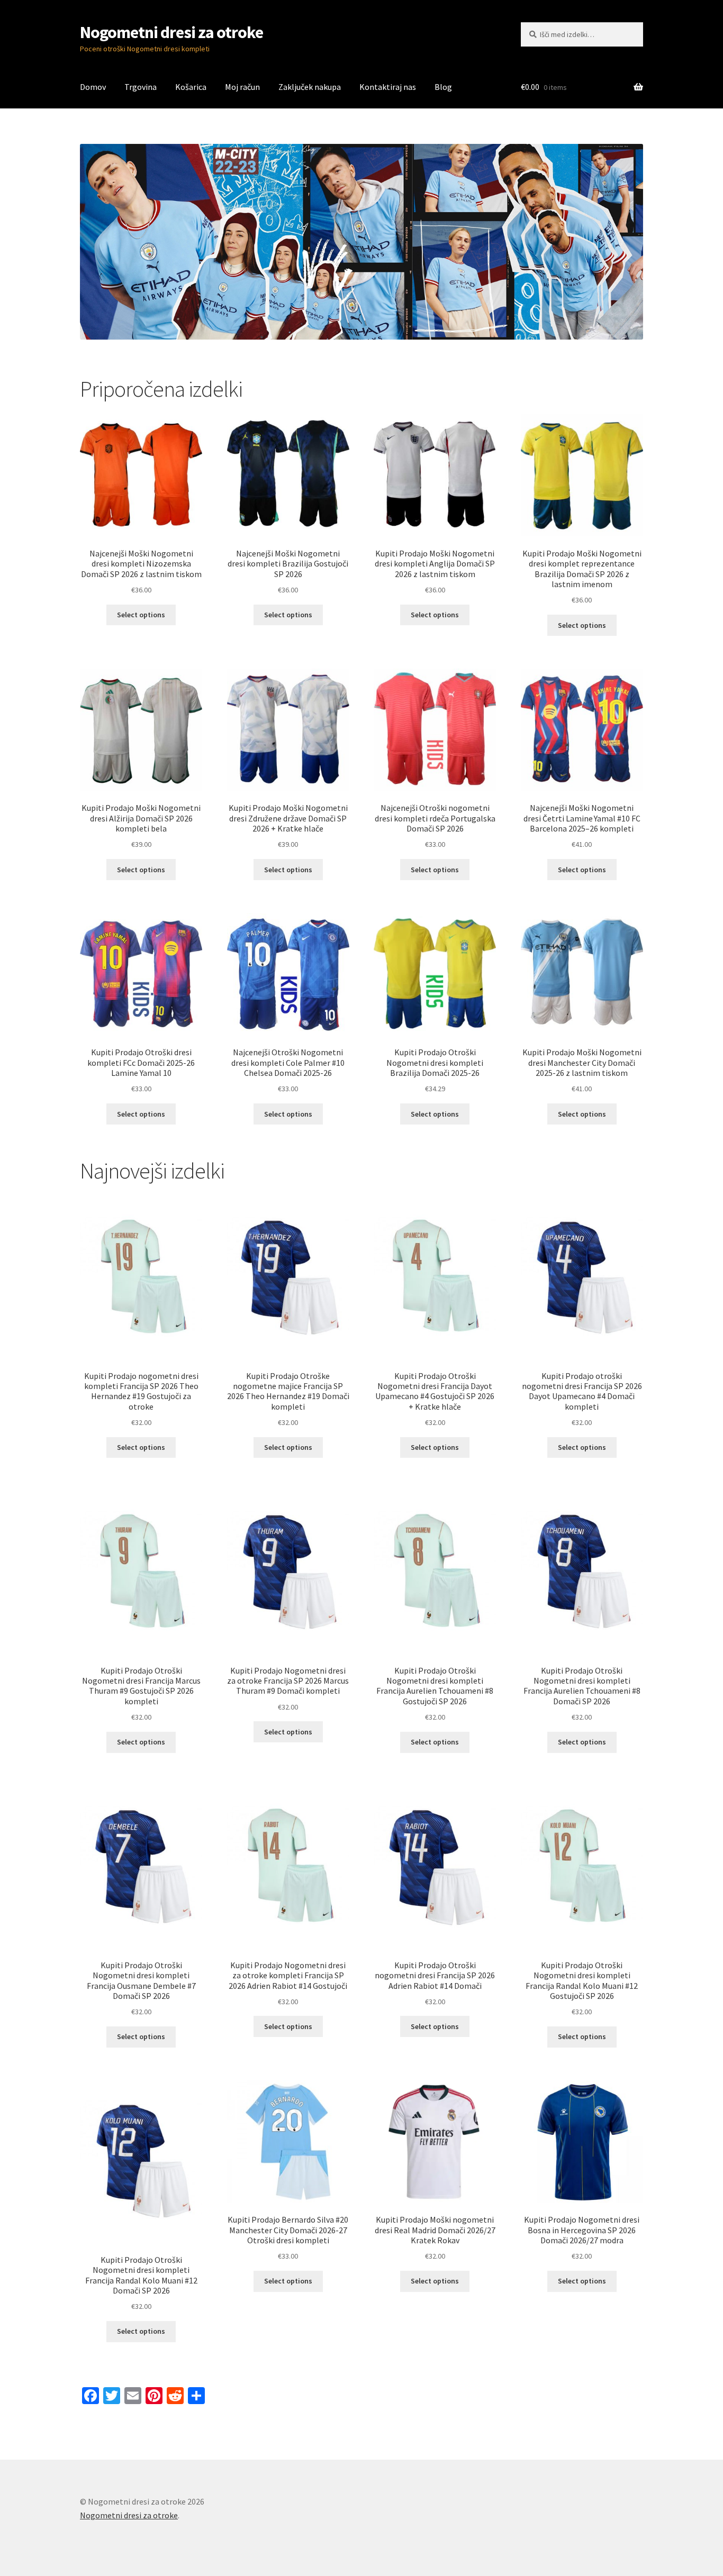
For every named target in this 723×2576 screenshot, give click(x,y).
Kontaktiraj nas (388, 87)
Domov (93, 87)
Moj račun (242, 87)
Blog (443, 87)
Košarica (191, 87)
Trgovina (141, 87)
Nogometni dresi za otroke (171, 32)
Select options (141, 615)
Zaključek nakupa (310, 87)
